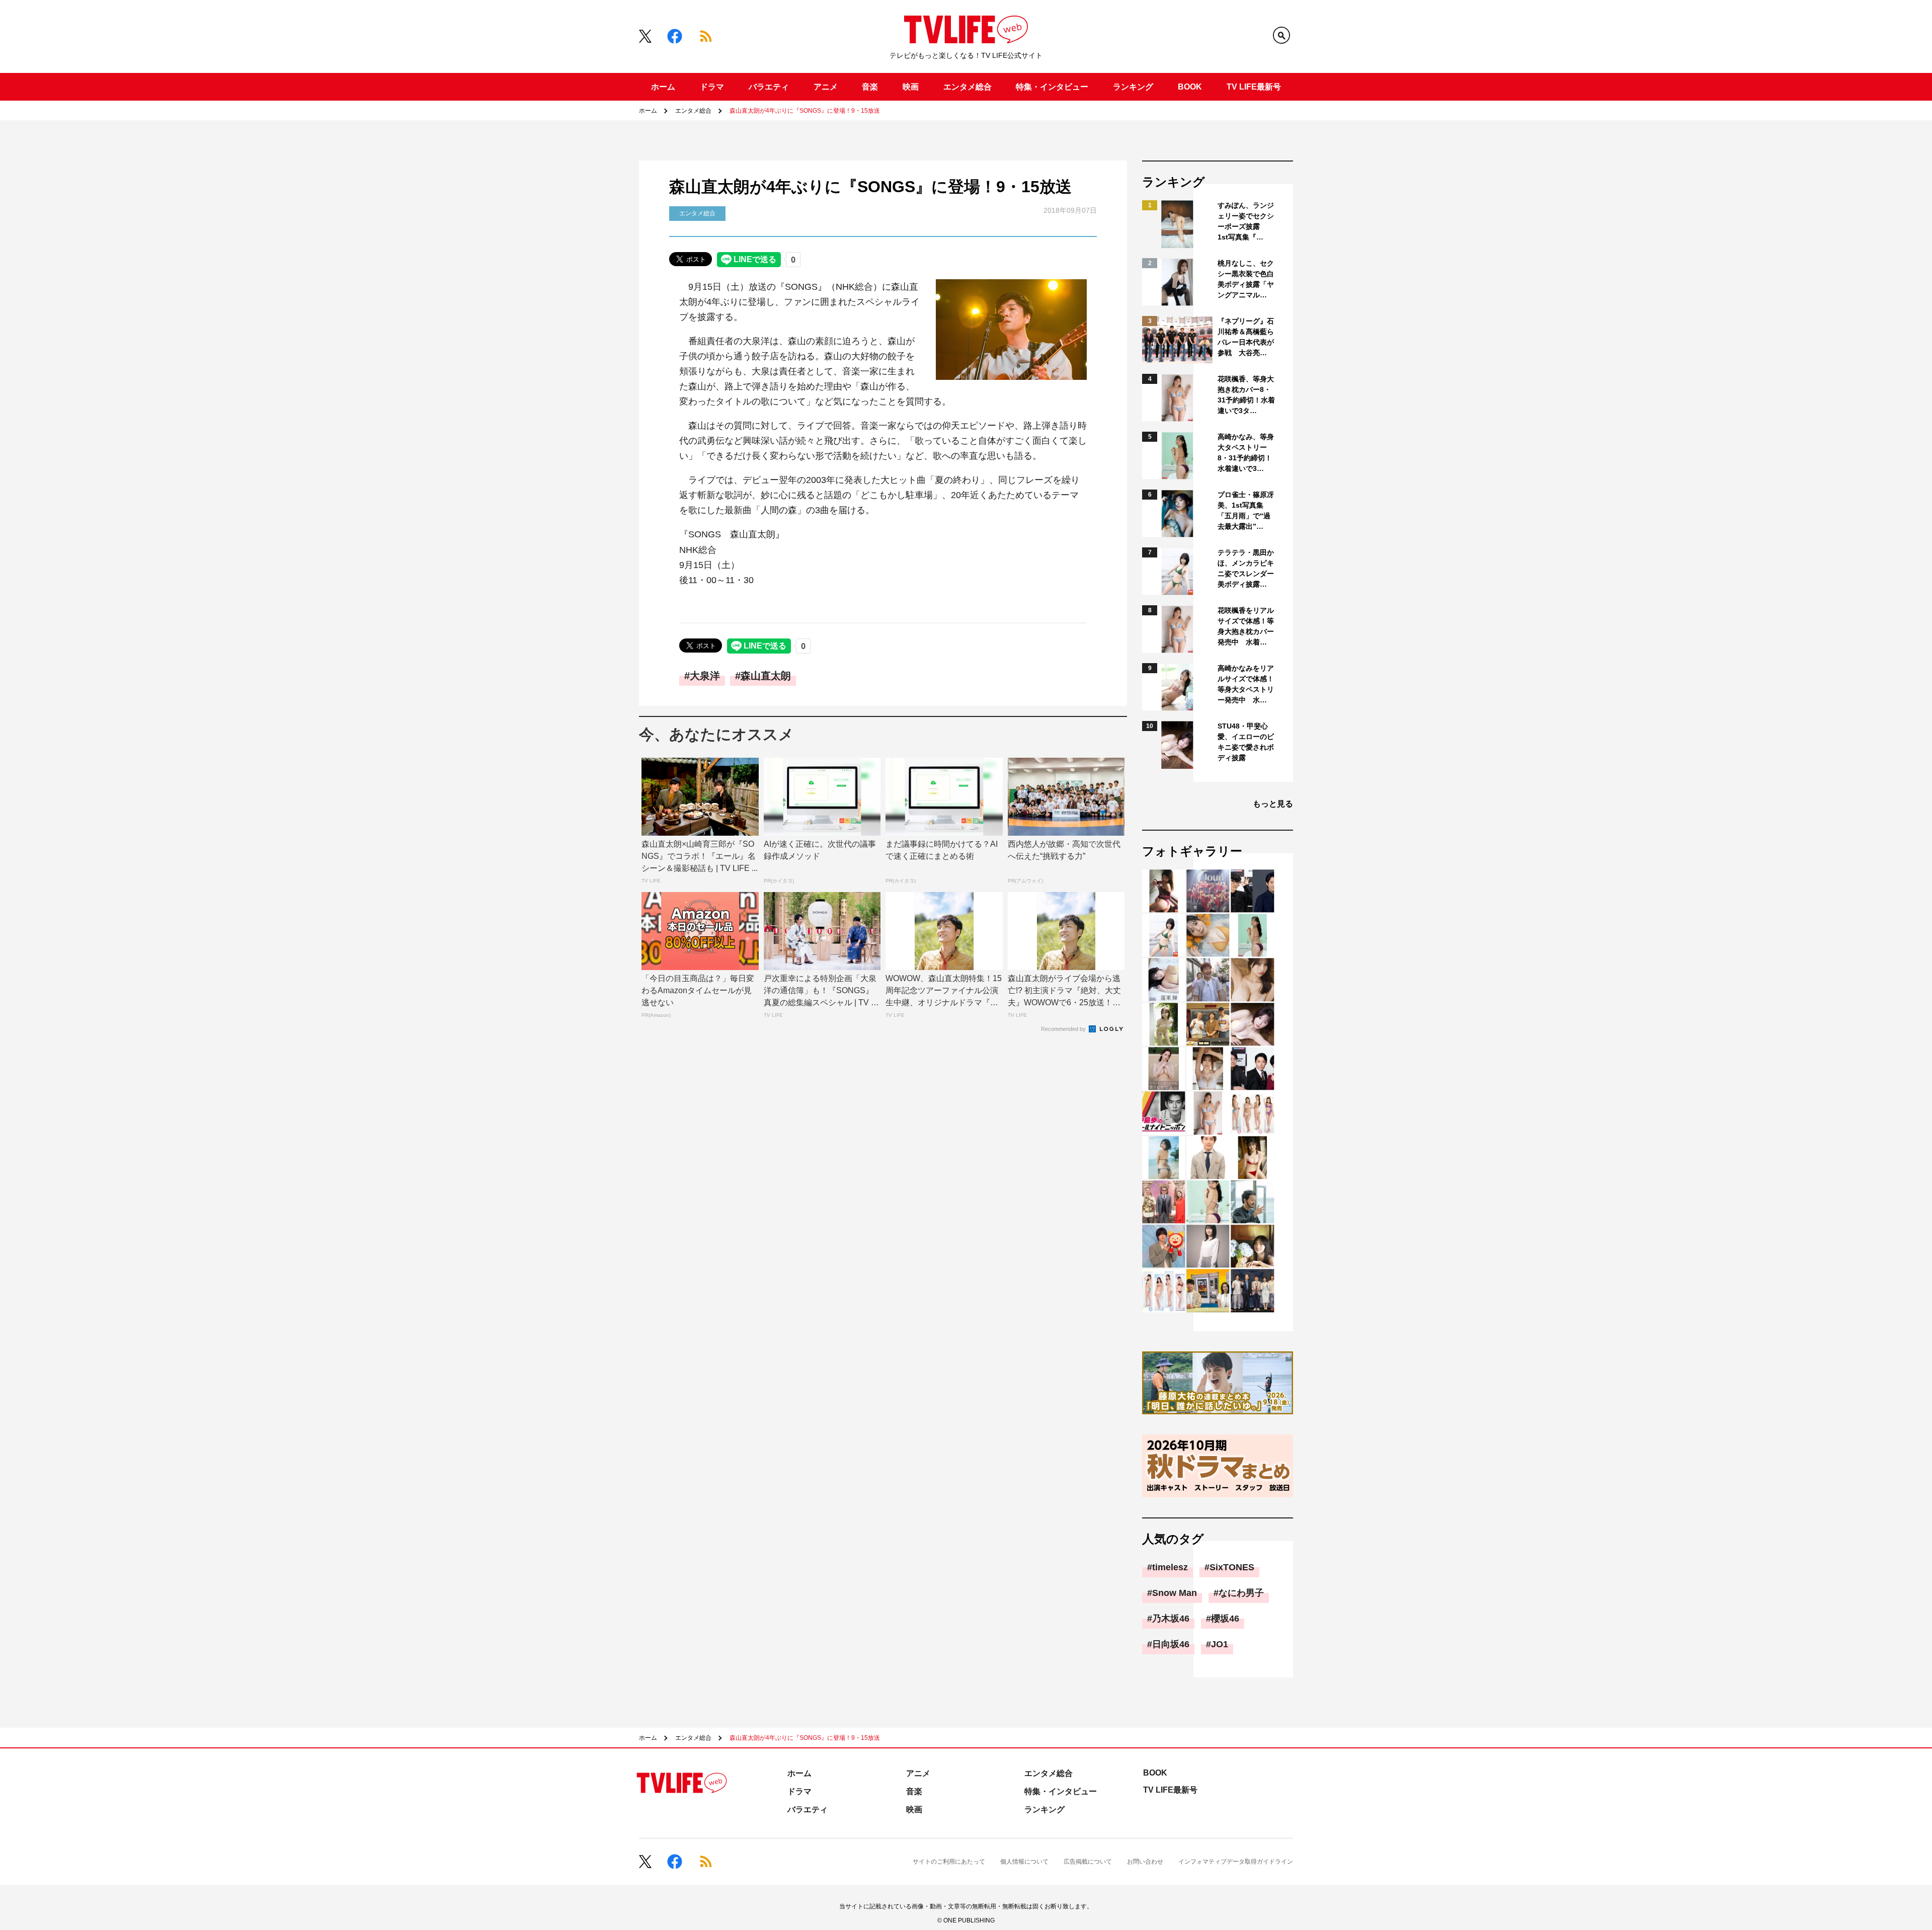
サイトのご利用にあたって (949, 1862)
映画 (911, 87)
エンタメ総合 (968, 87)
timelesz (1170, 1567)
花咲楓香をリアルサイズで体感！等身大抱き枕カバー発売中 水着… (1246, 626)
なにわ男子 (1241, 1593)
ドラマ (712, 87)
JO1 (1220, 1644)
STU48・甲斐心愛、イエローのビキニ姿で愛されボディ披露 (1246, 742)
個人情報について (1024, 1862)
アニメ (826, 87)
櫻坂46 (1225, 1619)
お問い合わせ (1145, 1862)
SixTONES (1232, 1567)
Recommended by (1064, 1029)
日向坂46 (1171, 1644)
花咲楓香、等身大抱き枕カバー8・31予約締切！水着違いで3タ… (1246, 395)
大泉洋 (705, 676)
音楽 (870, 87)
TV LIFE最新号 (1254, 87)
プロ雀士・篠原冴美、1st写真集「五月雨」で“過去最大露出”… (1246, 510)
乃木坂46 (1171, 1619)
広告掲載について (1088, 1862)
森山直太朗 (766, 676)
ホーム (663, 87)
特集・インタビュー (1052, 87)
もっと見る (1273, 804)
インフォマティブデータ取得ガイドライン (1236, 1862)
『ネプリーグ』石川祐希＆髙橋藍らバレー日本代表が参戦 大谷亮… (1246, 337)
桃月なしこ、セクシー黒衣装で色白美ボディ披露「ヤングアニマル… (1246, 279)
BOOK (1190, 87)
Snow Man (1175, 1593)
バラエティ (769, 87)
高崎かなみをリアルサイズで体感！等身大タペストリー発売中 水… (1246, 684)
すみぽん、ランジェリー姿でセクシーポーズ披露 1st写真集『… (1246, 221)
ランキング (1133, 87)
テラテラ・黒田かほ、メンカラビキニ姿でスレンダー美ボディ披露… (1246, 568)
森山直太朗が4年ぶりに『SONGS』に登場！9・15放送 (805, 111)
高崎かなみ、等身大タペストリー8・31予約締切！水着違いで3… (1246, 453)
